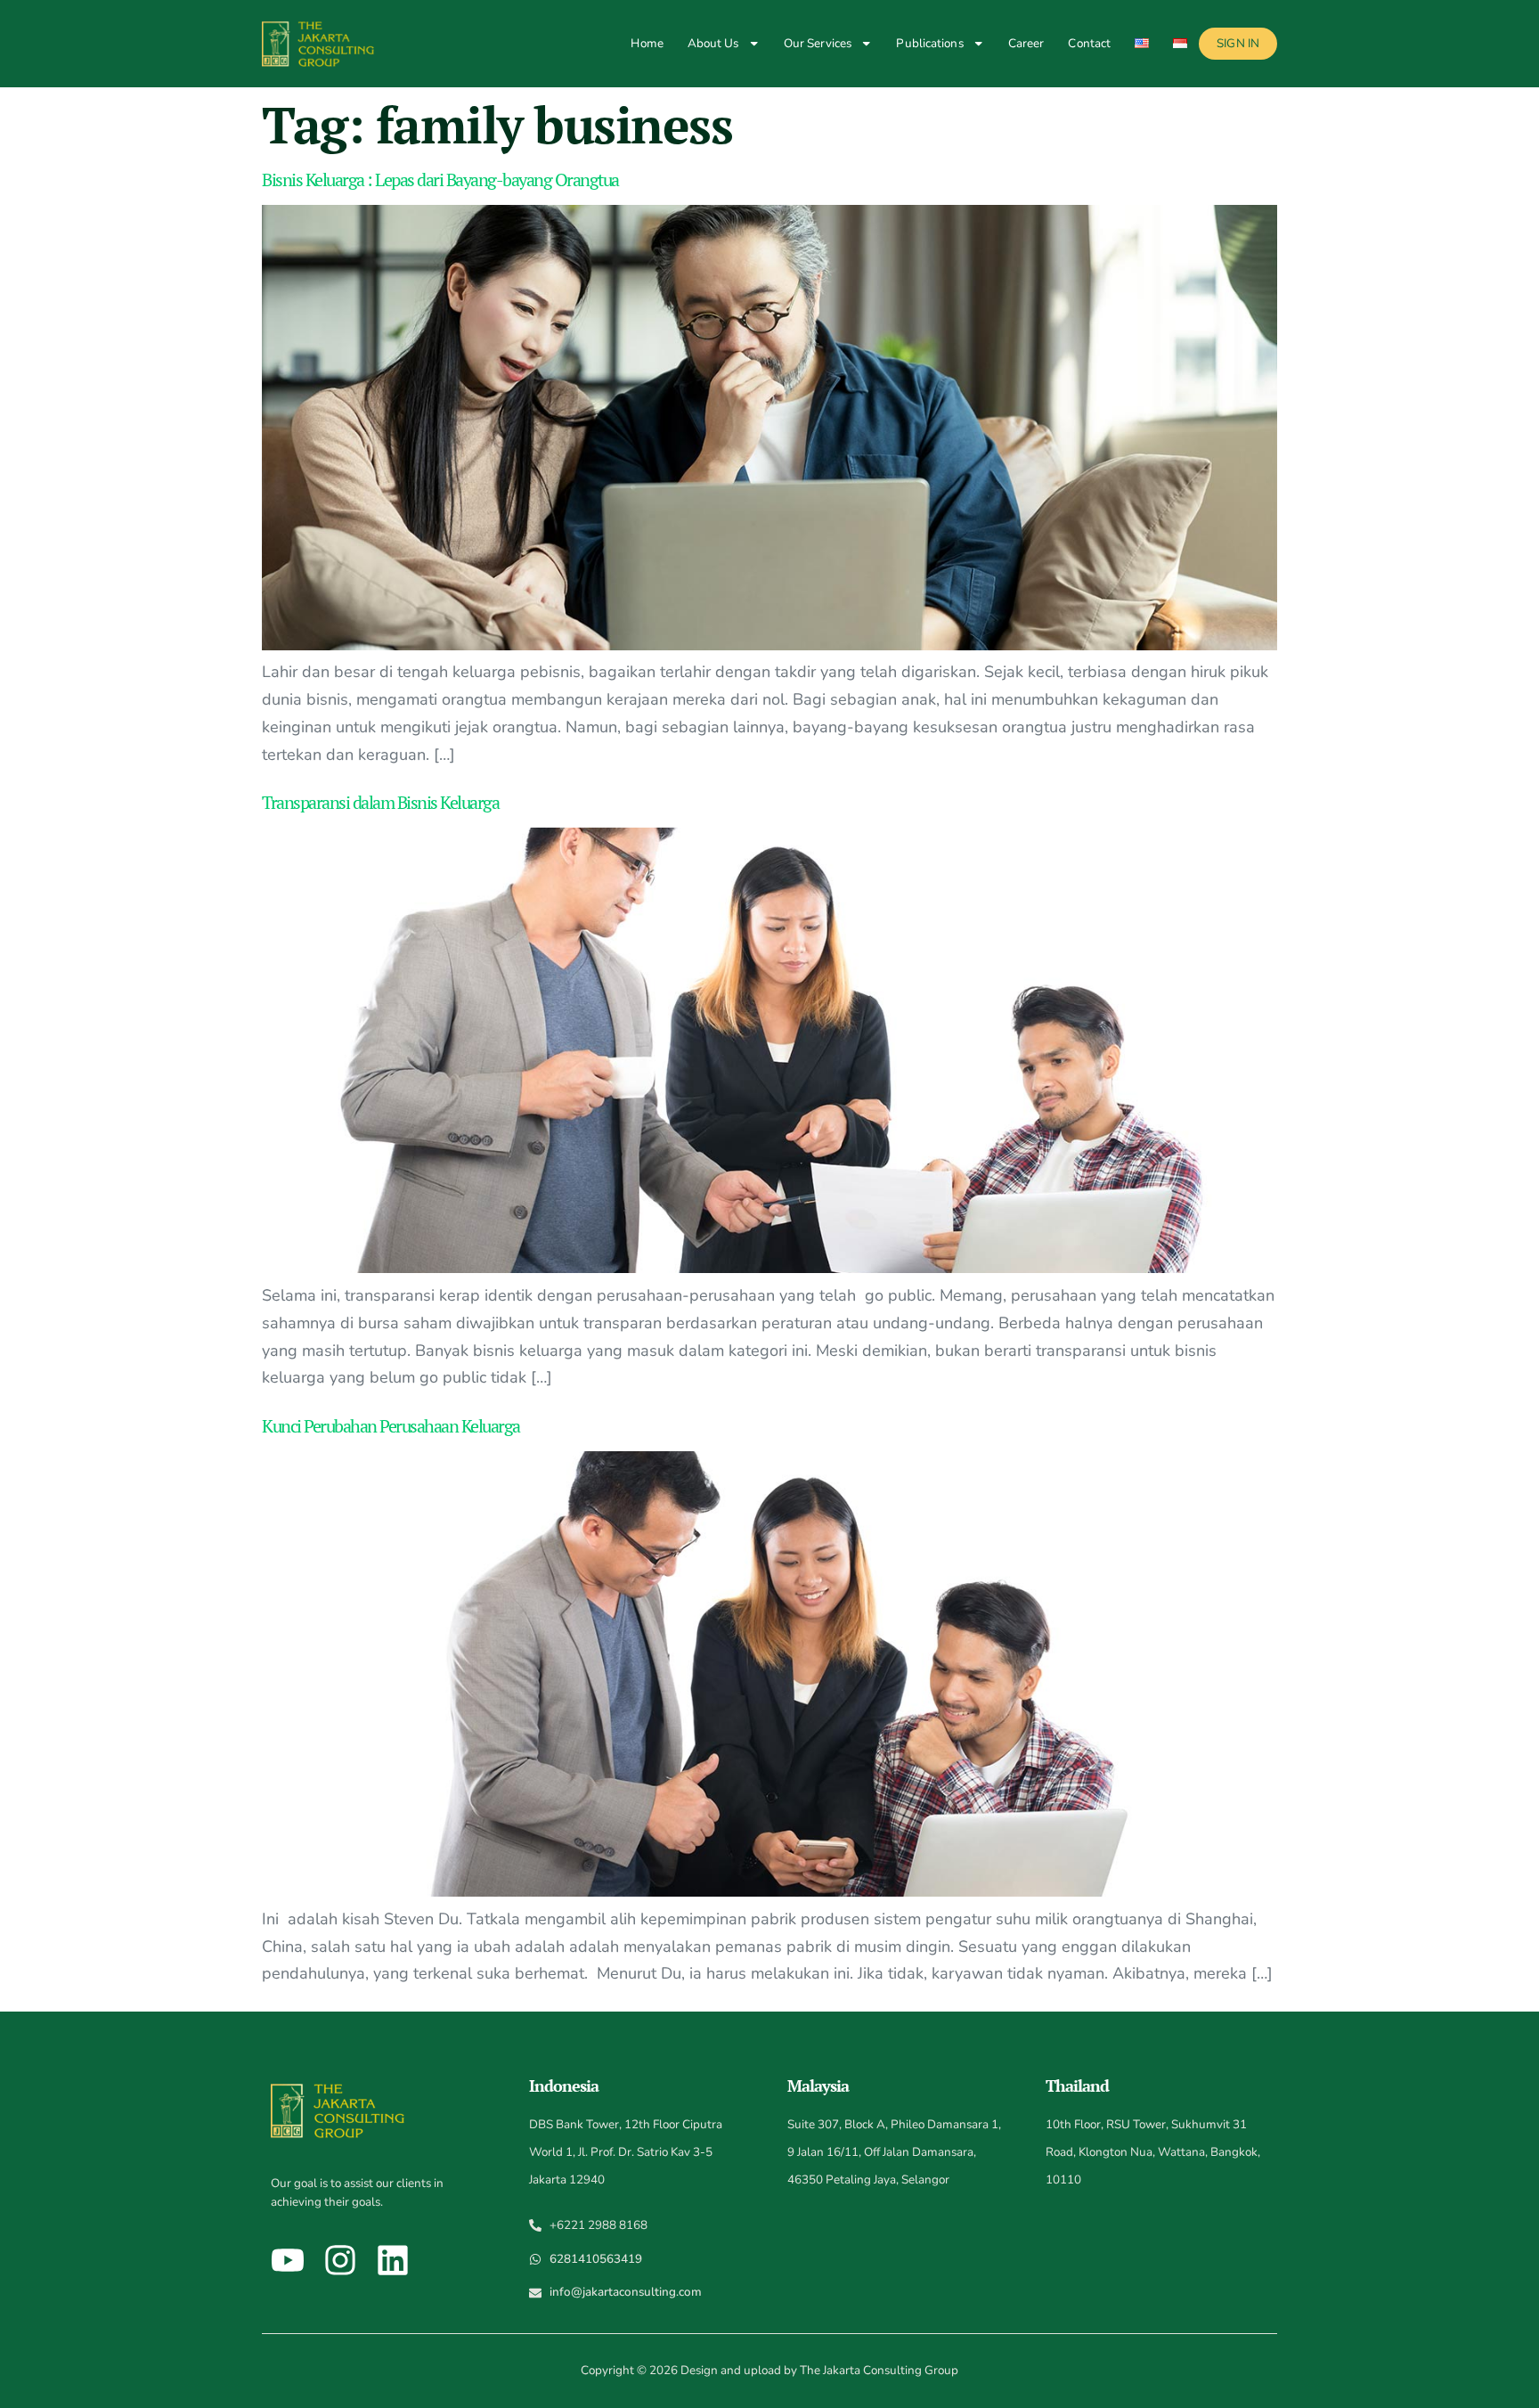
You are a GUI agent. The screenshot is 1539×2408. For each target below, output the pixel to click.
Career (1026, 43)
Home (647, 43)
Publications (929, 43)
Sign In (1238, 43)
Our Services (818, 43)
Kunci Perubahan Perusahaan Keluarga (391, 1426)
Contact (1089, 43)
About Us (713, 43)
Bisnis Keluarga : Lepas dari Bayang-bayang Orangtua (440, 180)
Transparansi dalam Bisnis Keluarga (380, 802)
